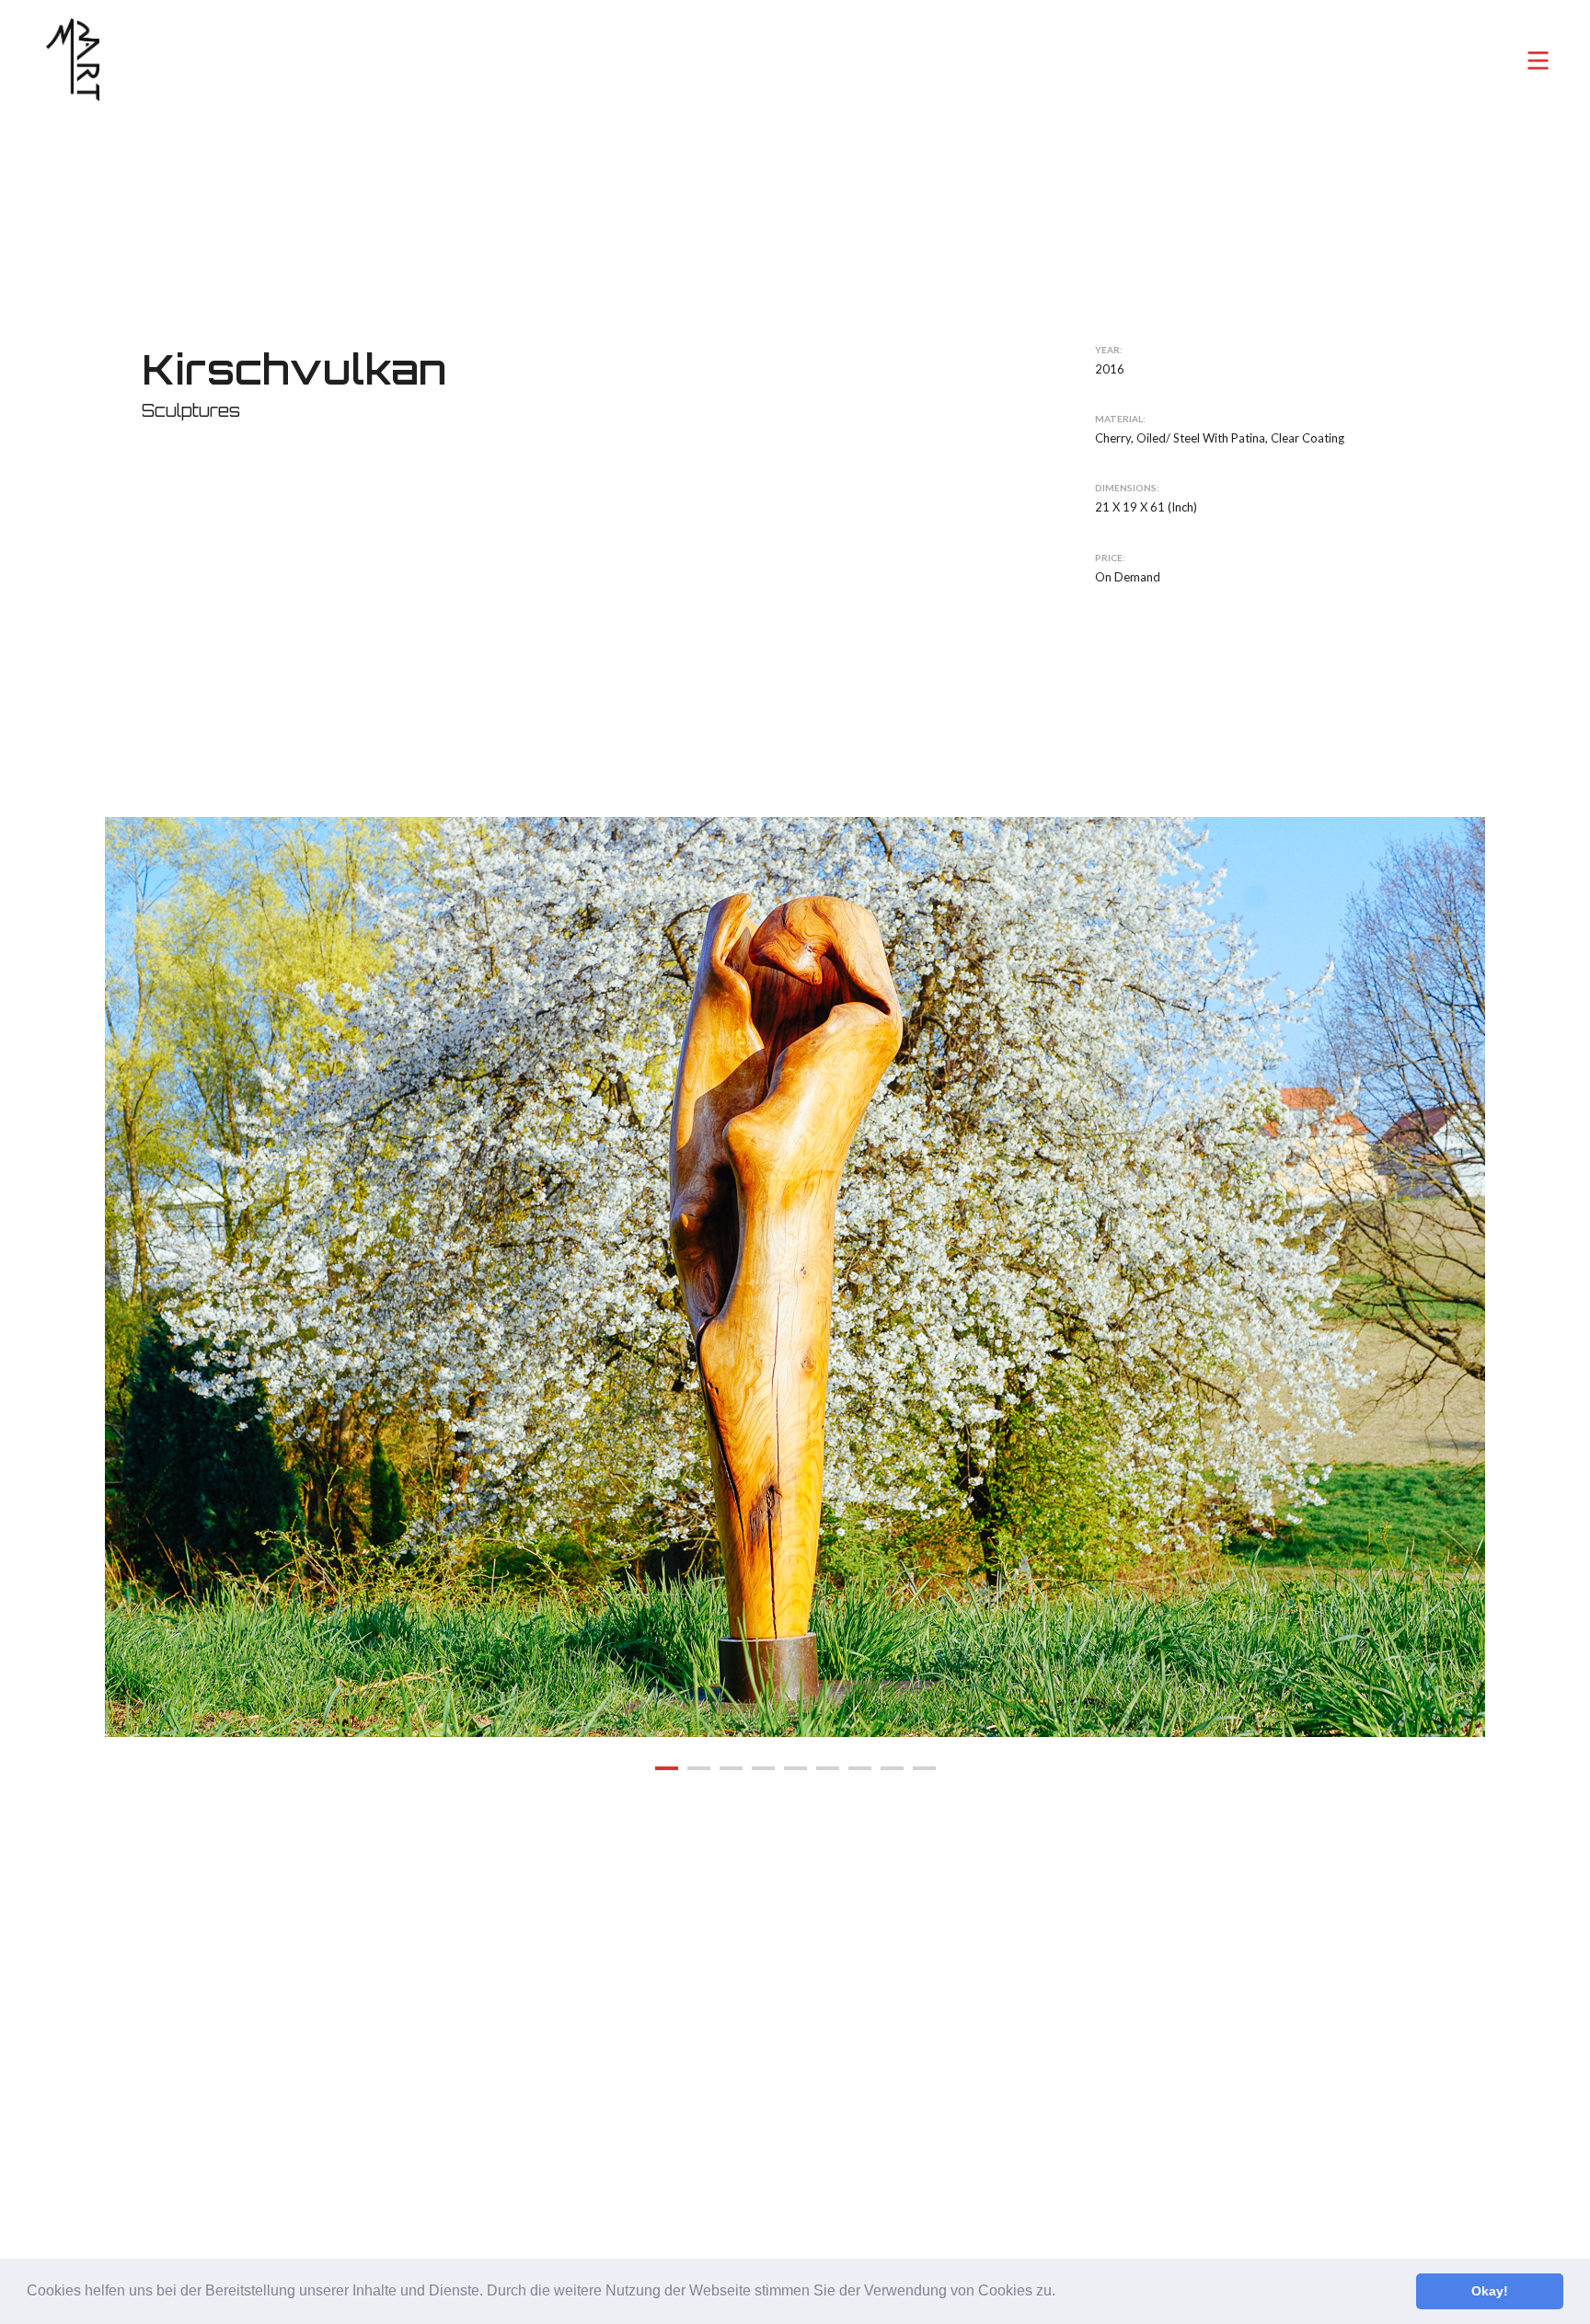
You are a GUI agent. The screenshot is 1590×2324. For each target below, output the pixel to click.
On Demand (1128, 576)
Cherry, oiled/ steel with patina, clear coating (1220, 438)
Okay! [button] (1490, 2291)
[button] (1062, 2293)
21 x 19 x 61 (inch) (1146, 507)
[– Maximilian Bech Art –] (73, 60)
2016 (1110, 369)
